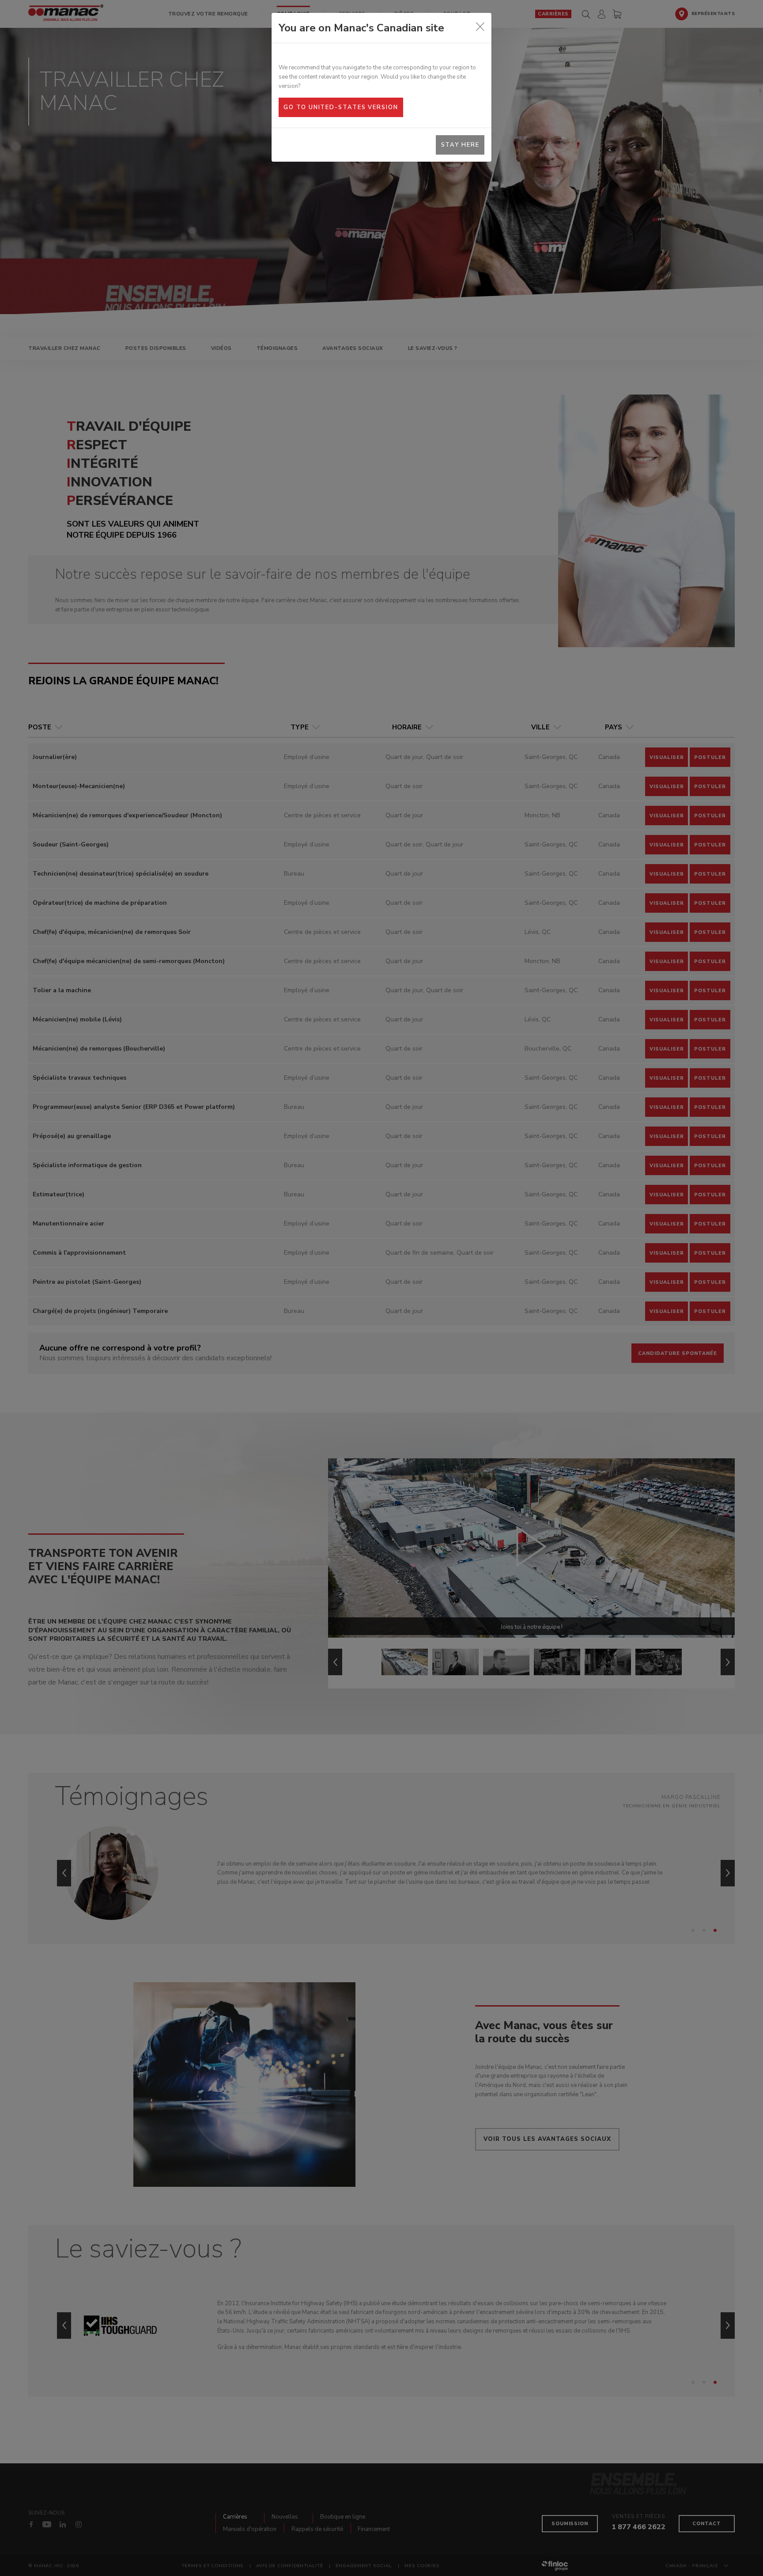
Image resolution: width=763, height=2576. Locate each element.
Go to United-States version (341, 107)
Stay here (460, 145)
